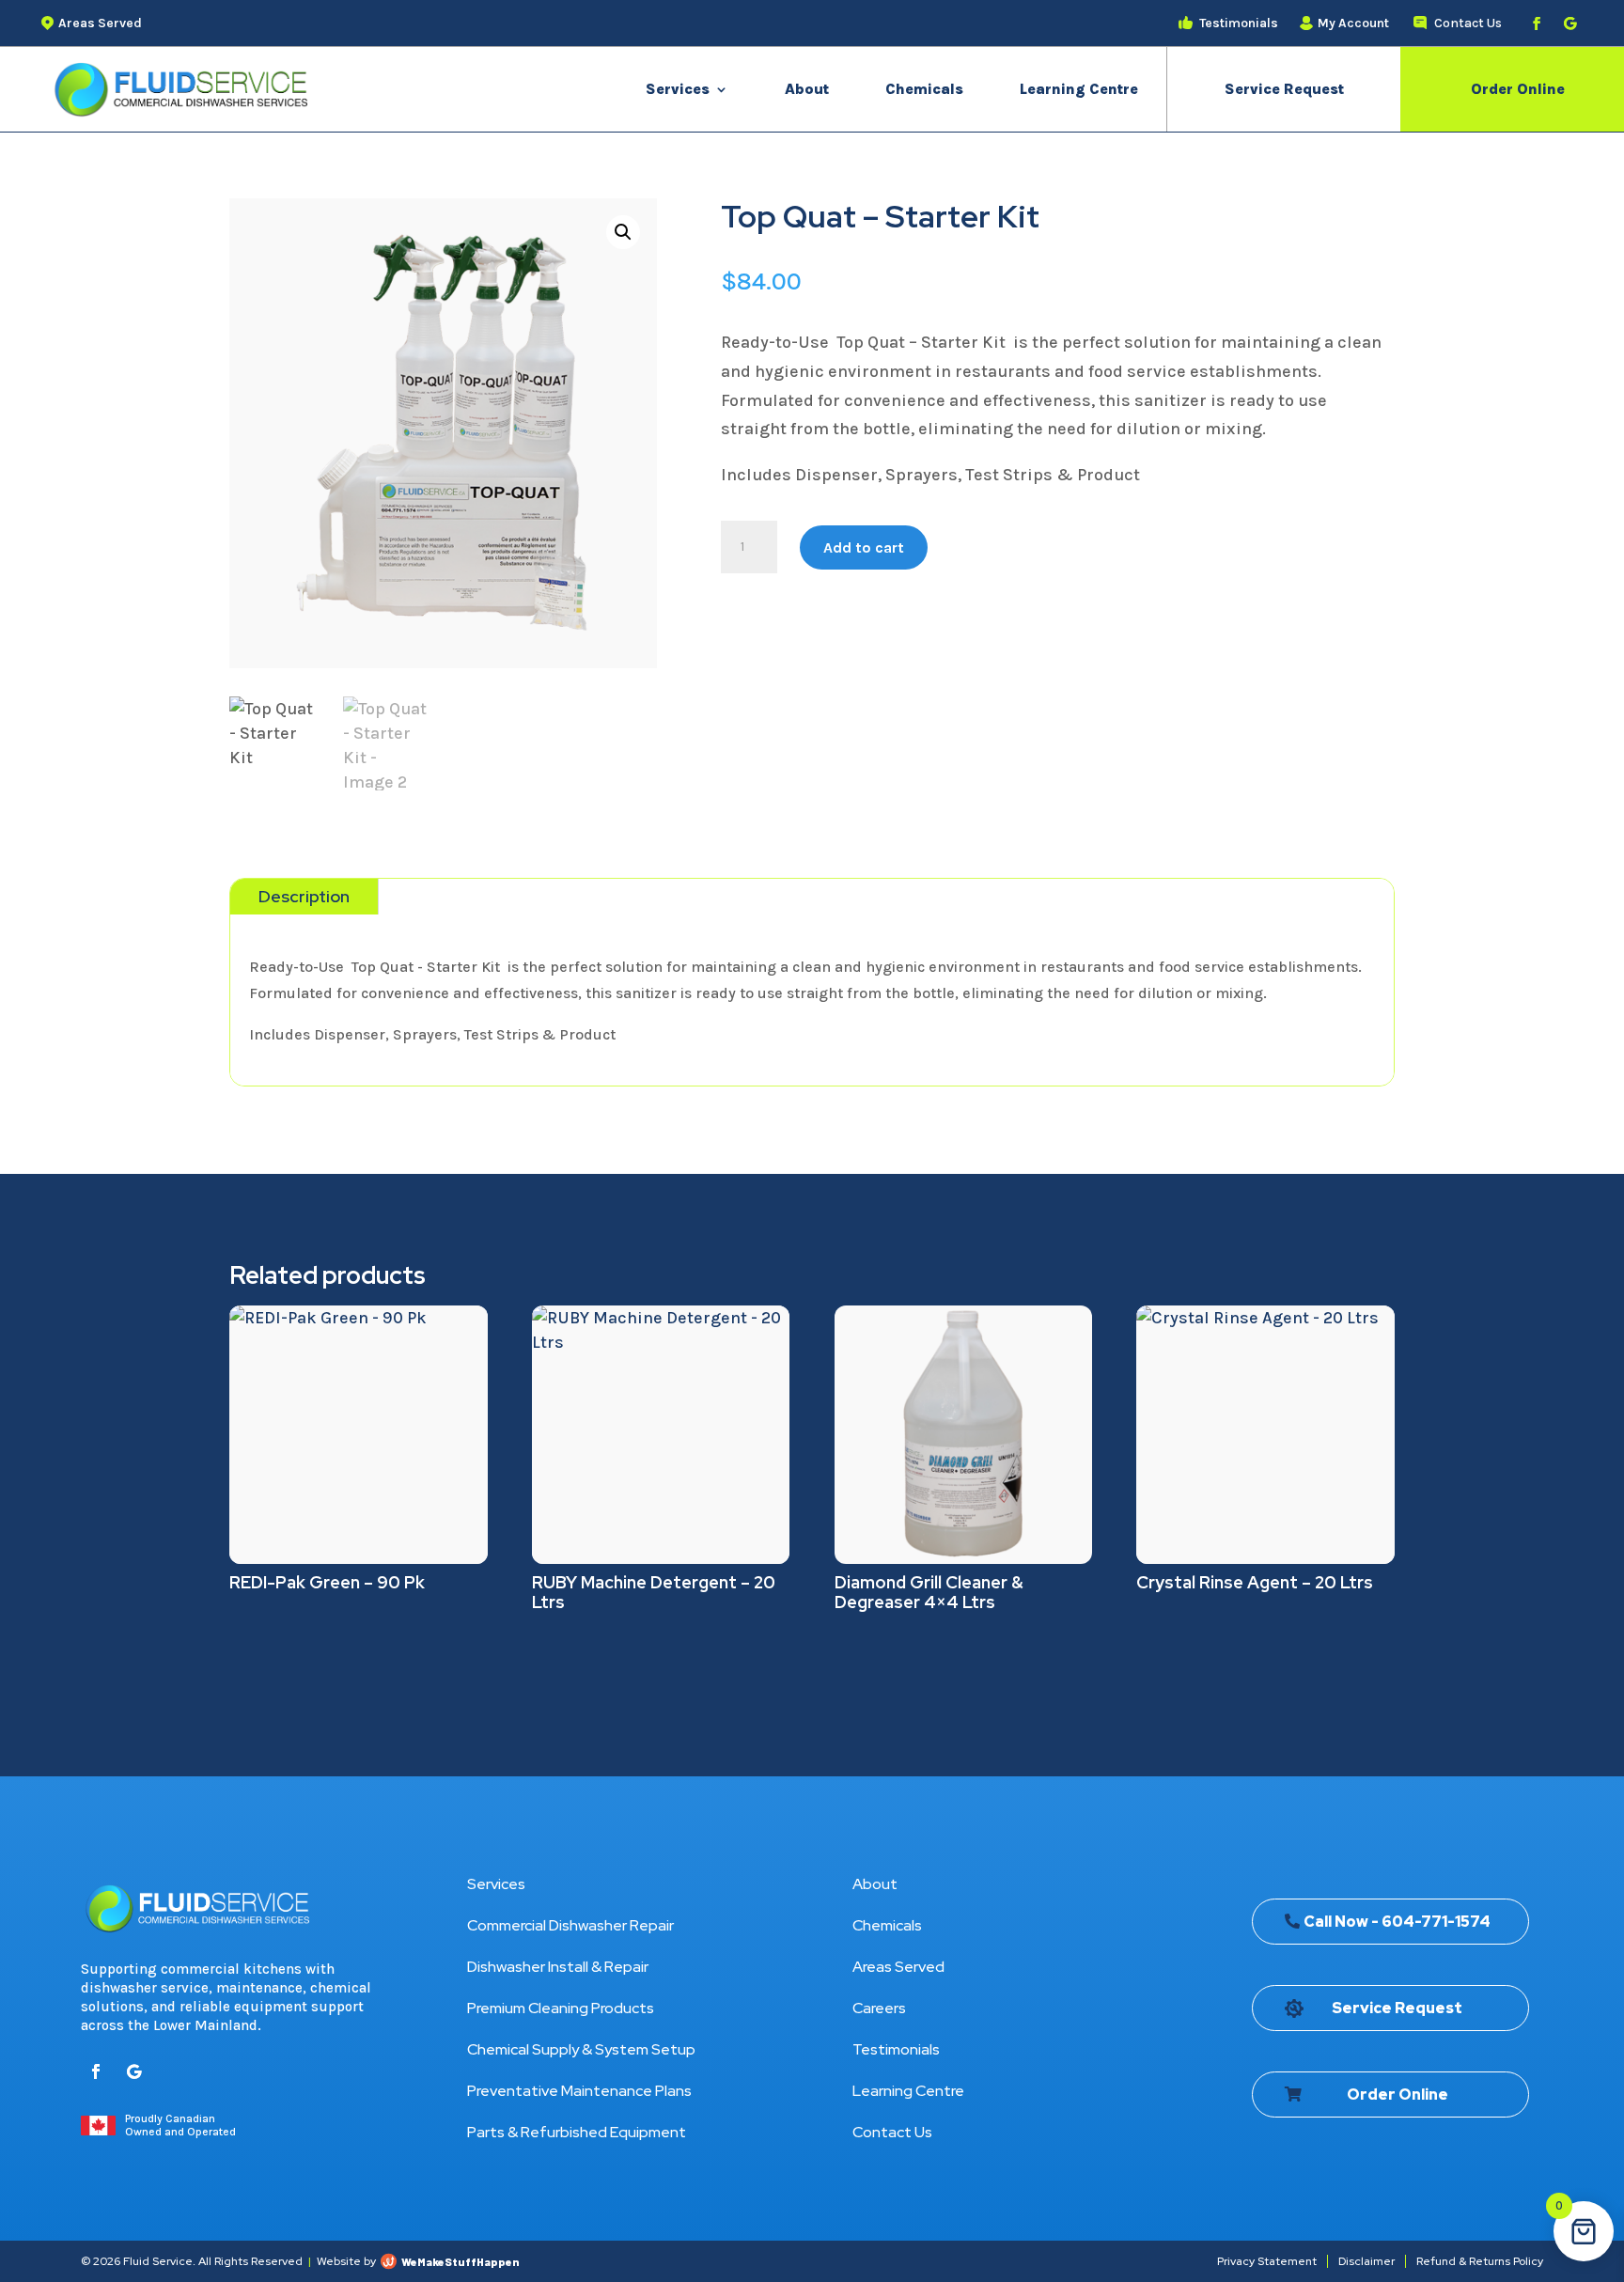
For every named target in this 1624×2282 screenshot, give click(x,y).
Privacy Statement (1267, 2261)
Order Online (1518, 89)
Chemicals (924, 89)
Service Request (1284, 89)
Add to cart (864, 547)
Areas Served (898, 1967)
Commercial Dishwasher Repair (570, 1925)
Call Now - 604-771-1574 (1397, 1922)
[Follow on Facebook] (1537, 23)
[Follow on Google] (1570, 23)
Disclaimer (1366, 2261)
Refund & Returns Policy (1480, 2261)
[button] (623, 232)
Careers (879, 2008)
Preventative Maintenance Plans (579, 2091)
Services (678, 89)
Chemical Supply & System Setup (581, 2049)
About (807, 89)
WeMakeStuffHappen (461, 2261)
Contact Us (892, 2132)
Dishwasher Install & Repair (558, 1967)
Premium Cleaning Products (561, 2008)
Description (304, 896)
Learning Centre (1079, 89)
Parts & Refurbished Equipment (577, 2132)
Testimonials (896, 2049)
